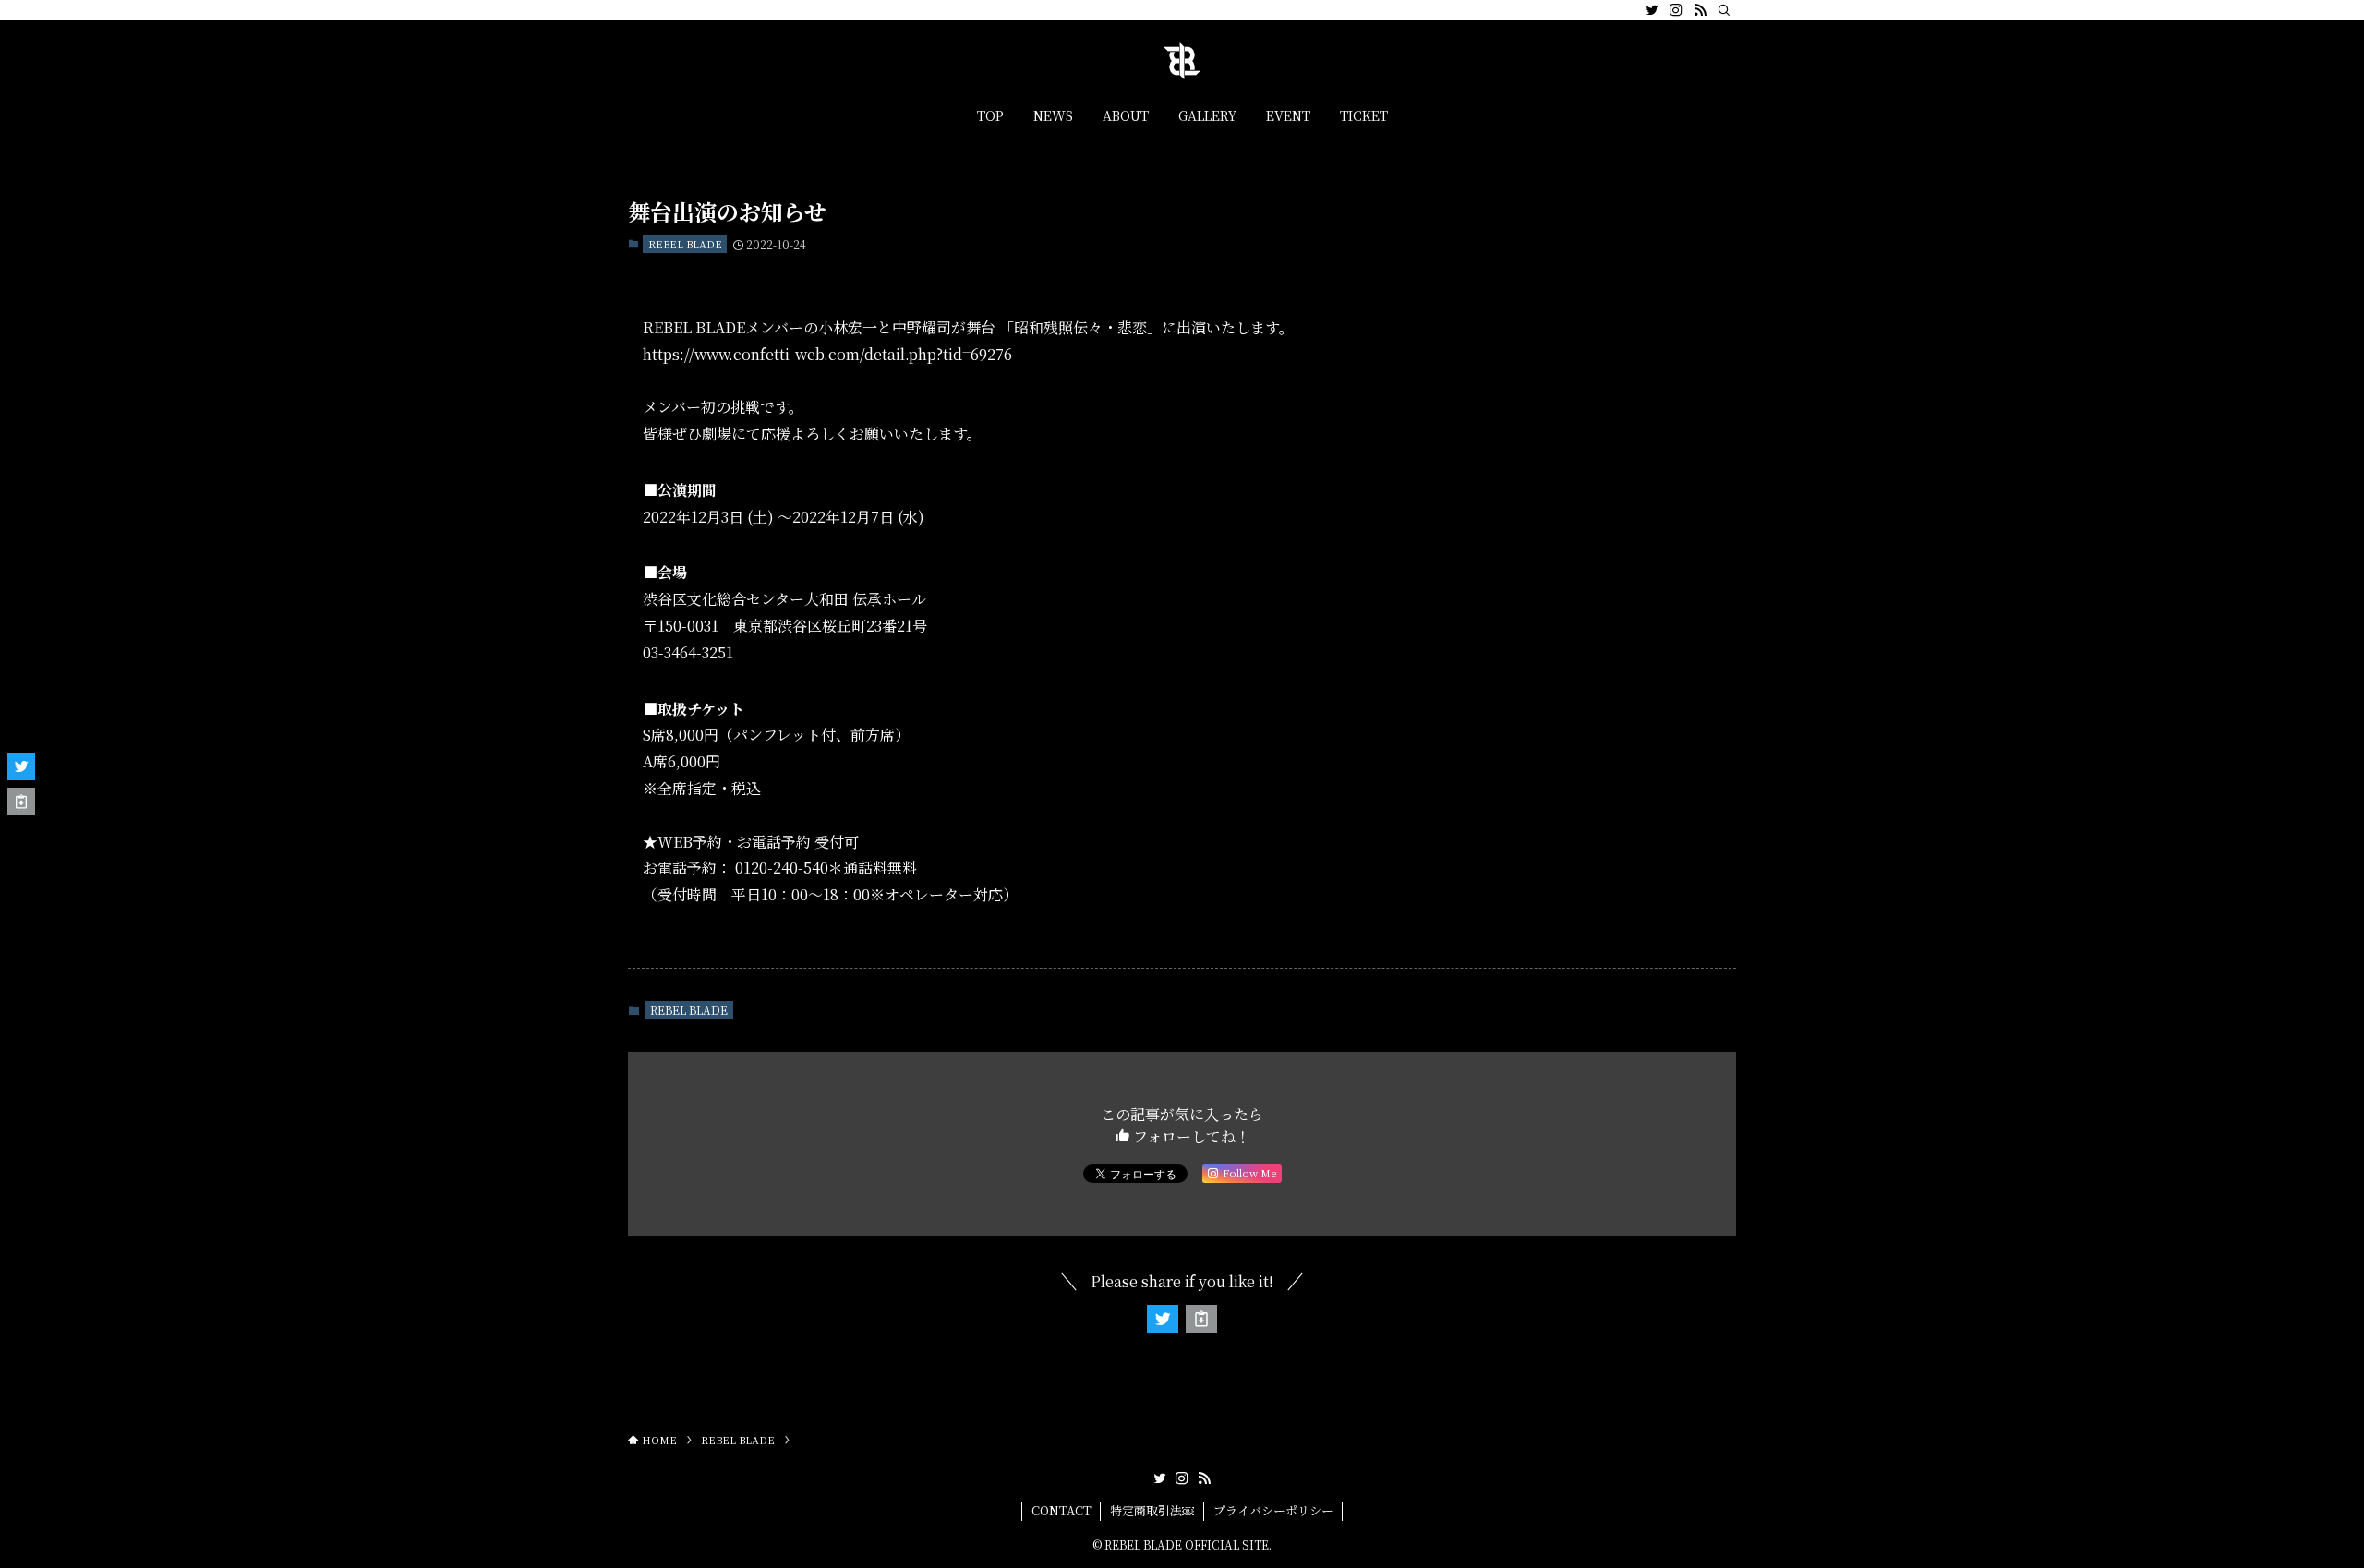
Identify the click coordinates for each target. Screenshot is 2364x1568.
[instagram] (1676, 10)
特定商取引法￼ (1152, 1510)
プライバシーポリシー (1273, 1510)
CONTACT (1061, 1510)
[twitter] (1652, 10)
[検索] (1724, 10)
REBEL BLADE (685, 244)
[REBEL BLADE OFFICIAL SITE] (1182, 61)
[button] (1163, 1319)
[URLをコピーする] (1201, 1319)
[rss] (1700, 10)
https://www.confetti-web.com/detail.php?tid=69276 (827, 354)
